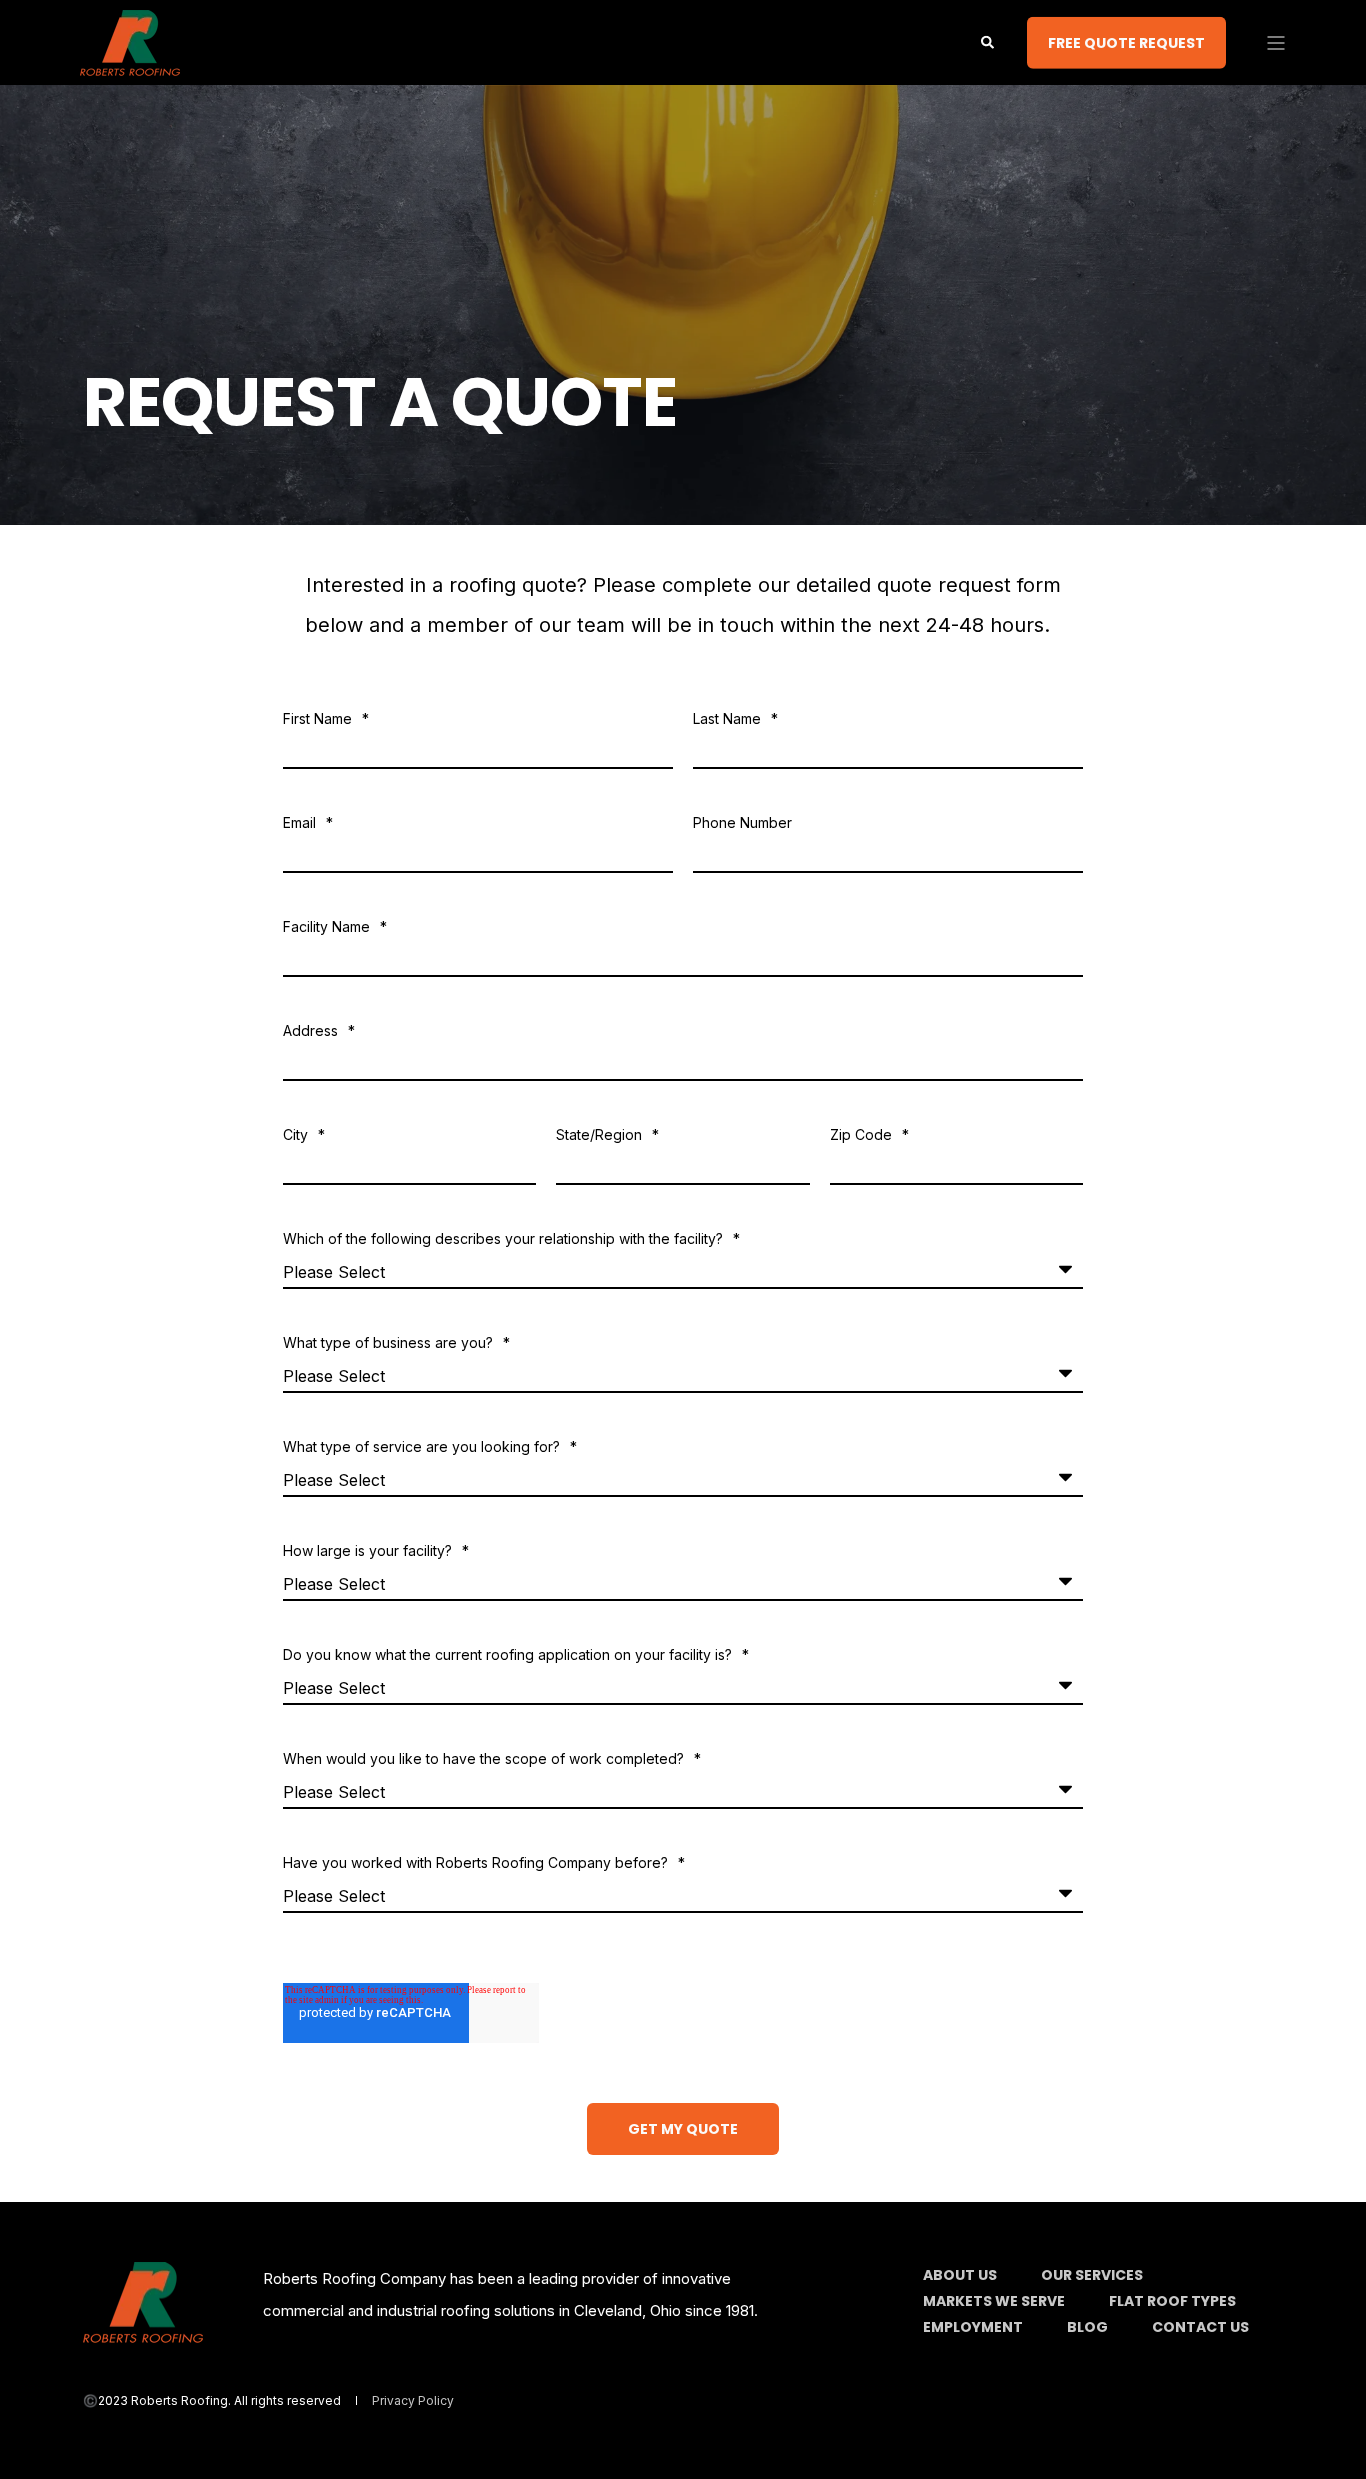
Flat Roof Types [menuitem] (1172, 2301)
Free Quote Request (1126, 42)
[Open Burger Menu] (1276, 43)
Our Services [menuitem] (1092, 2275)
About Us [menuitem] (960, 2275)
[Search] (989, 41)
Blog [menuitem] (1087, 2327)
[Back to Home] (130, 63)
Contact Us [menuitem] (1200, 2327)
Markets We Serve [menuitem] (994, 2301)
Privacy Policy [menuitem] (413, 2401)
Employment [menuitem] (973, 2327)
